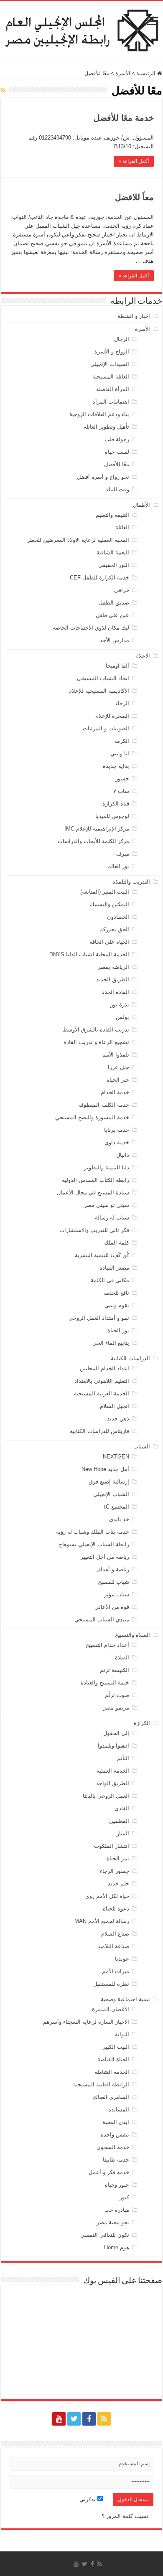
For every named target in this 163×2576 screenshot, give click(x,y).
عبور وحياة (117, 2185)
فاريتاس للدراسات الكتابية (99, 1431)
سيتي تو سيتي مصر (107, 1205)
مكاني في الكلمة (110, 1280)
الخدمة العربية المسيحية (102, 1393)
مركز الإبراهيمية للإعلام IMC (97, 829)
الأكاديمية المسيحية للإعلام (99, 691)
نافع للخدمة (116, 1293)
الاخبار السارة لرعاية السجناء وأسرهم (86, 2022)
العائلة (122, 527)
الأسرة (123, 73)
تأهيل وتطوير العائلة (106, 427)
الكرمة (122, 741)
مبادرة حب (117, 2210)
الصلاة (122, 1658)
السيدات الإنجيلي (110, 364)
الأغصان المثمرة (111, 2009)
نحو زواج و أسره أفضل (103, 477)
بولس (122, 1017)
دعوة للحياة (116, 1909)
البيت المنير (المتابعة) (105, 892)
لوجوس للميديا (112, 816)
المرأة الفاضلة (113, 389)
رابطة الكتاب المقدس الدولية (96, 1180)
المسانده (119, 2110)
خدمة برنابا (117, 1130)
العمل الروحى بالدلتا (106, 1796)
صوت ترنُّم (117, 1695)
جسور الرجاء (115, 1871)
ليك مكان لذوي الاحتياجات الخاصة (91, 628)
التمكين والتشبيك (110, 904)
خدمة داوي (117, 1142)
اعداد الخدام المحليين (104, 1368)
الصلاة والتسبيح (132, 1635)
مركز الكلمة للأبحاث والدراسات (93, 841)
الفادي (122, 1808)
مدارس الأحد (115, 640)
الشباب (142, 1447)
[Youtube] (59, 2419)
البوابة (122, 2034)
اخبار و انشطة (134, 316)
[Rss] (104, 2419)
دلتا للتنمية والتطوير (107, 1167)
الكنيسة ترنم (115, 1670)
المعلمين (119, 1821)
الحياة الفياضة (113, 2059)
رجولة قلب (117, 439)
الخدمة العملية (113, 1771)
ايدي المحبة (116, 2122)
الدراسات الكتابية (130, 1358)
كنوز (124, 2197)
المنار (123, 1833)
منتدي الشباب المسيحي (102, 1620)
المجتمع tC (117, 1507)
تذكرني (88, 2499)
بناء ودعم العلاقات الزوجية (99, 414)
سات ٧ (121, 791)
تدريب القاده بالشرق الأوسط (96, 1030)
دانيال (123, 1155)
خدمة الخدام (115, 1092)
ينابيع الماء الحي (111, 1343)
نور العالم (118, 866)
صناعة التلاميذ (113, 1946)
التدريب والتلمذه (131, 882)
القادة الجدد (116, 992)
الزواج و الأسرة (112, 352)
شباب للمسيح (113, 1582)
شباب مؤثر (117, 1594)
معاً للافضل (134, 197)
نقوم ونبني (117, 1305)
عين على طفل (112, 615)
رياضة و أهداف (112, 1569)
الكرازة (142, 1723)
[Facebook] (89, 2419)
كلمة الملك (117, 1243)
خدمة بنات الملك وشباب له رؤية (93, 1532)
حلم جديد (118, 1884)
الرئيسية (147, 73)
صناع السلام (115, 1934)
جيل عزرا (118, 1067)
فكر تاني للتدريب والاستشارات (94, 1230)
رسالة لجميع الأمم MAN (102, 1921)
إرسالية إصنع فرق (109, 1482)
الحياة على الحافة (109, 942)
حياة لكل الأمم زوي (107, 1896)
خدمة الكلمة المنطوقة (104, 1105)
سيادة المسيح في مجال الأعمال (93, 1193)
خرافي (122, 590)
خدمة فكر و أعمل (109, 2172)
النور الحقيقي (114, 565)
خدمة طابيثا (116, 2160)
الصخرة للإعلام (112, 716)
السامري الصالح (111, 2097)
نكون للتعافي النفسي (105, 2235)
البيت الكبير (116, 2047)
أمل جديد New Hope (105, 1469)
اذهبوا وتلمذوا (113, 1746)
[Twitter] (74, 2419)
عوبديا (122, 1959)
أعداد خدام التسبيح (107, 1645)
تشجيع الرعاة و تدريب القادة (96, 1042)
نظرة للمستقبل (111, 1984)
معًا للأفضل (117, 464)
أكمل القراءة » (134, 161)
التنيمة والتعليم (112, 515)
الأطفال (141, 505)
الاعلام (143, 656)
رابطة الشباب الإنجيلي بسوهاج (94, 1544)
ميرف (123, 854)
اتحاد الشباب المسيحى (103, 678)
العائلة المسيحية (111, 377)
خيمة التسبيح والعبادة (105, 1683)
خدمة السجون (113, 2147)
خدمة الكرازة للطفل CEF (99, 578)
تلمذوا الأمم (116, 1055)
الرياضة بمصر (113, 967)
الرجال (122, 339)
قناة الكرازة (116, 804)
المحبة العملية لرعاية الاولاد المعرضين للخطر (78, 540)
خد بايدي (119, 1519)
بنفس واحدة (115, 2135)
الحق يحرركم (114, 929)
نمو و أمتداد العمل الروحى (99, 1318)
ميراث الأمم (116, 1971)
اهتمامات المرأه (111, 402)
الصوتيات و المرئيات (106, 728)
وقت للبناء (118, 489)
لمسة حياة (117, 452)
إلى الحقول (116, 1733)
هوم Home (117, 2247)
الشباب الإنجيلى (111, 1494)
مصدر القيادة (114, 1268)
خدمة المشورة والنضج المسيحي (92, 1117)
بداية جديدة (116, 766)
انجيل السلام (115, 1406)
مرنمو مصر (116, 1708)
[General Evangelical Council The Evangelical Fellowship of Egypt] (81, 29)
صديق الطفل (114, 603)
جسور (122, 779)
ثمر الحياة (118, 1858)
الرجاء (122, 703)
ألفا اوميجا (117, 666)
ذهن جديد (118, 1419)
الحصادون (118, 917)
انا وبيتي (120, 753)
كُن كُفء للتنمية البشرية (102, 1255)
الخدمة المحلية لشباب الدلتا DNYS (89, 954)
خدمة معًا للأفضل (124, 118)
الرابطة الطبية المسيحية (101, 2084)
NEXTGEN (116, 1457)
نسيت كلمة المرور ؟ (125, 2516)
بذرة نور (120, 1005)
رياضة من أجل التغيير (105, 1557)
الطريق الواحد (113, 1783)
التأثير (123, 1758)
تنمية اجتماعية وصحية (125, 1999)
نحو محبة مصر (113, 2222)
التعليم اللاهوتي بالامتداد (102, 1381)
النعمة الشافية (113, 553)
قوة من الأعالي (112, 1607)
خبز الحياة (118, 1080)
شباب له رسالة (112, 1218)
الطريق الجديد (113, 979)
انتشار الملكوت (112, 1846)
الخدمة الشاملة (112, 2072)
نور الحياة (118, 1330)
